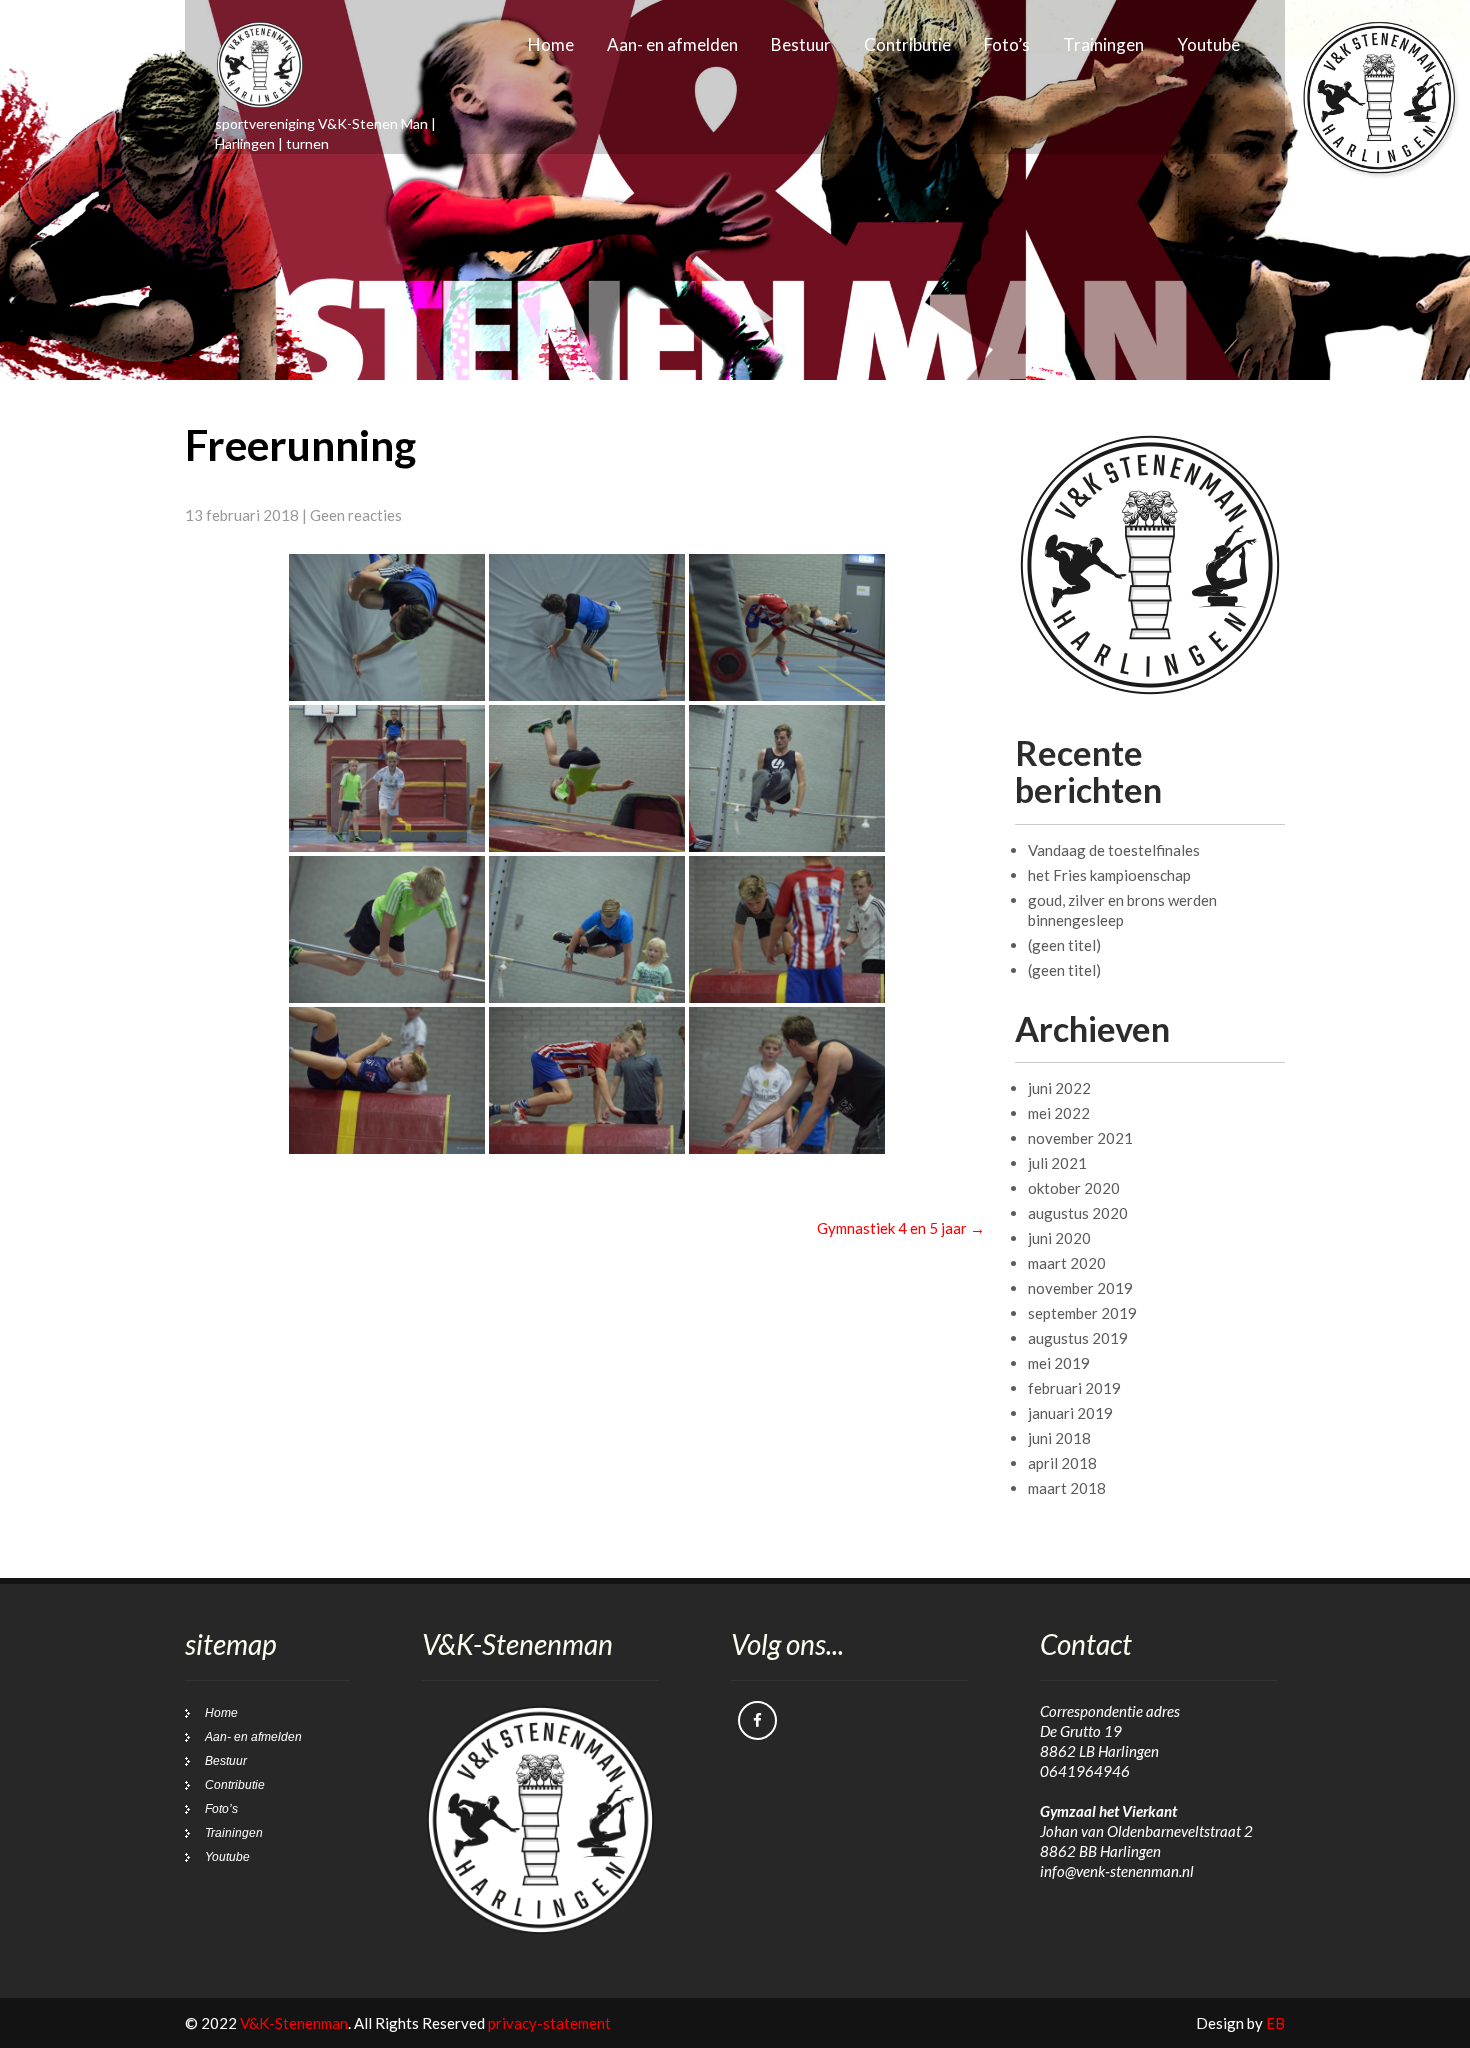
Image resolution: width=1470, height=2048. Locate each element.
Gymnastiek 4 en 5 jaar (901, 1228)
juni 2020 (1059, 1238)
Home (551, 44)
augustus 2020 (1078, 1213)
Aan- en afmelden (672, 44)
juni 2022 (1059, 1088)
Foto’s (1007, 44)
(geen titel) (1064, 945)
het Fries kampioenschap (1109, 875)
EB (1275, 2023)
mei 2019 (1059, 1363)
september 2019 (1082, 1313)
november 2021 (1080, 1138)
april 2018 (1062, 1463)
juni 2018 (1059, 1438)
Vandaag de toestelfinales (1114, 850)
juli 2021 (1057, 1163)
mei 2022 (1059, 1113)
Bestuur (801, 44)
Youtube (1208, 44)
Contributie (907, 44)
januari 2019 (1070, 1413)
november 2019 (1080, 1288)
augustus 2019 (1078, 1338)
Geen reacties (356, 515)
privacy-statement (549, 2023)
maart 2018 (1067, 1488)
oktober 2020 (1074, 1188)
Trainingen (1103, 44)
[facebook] (757, 1720)
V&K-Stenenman (294, 2023)
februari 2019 (1074, 1388)
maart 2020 (1067, 1263)
